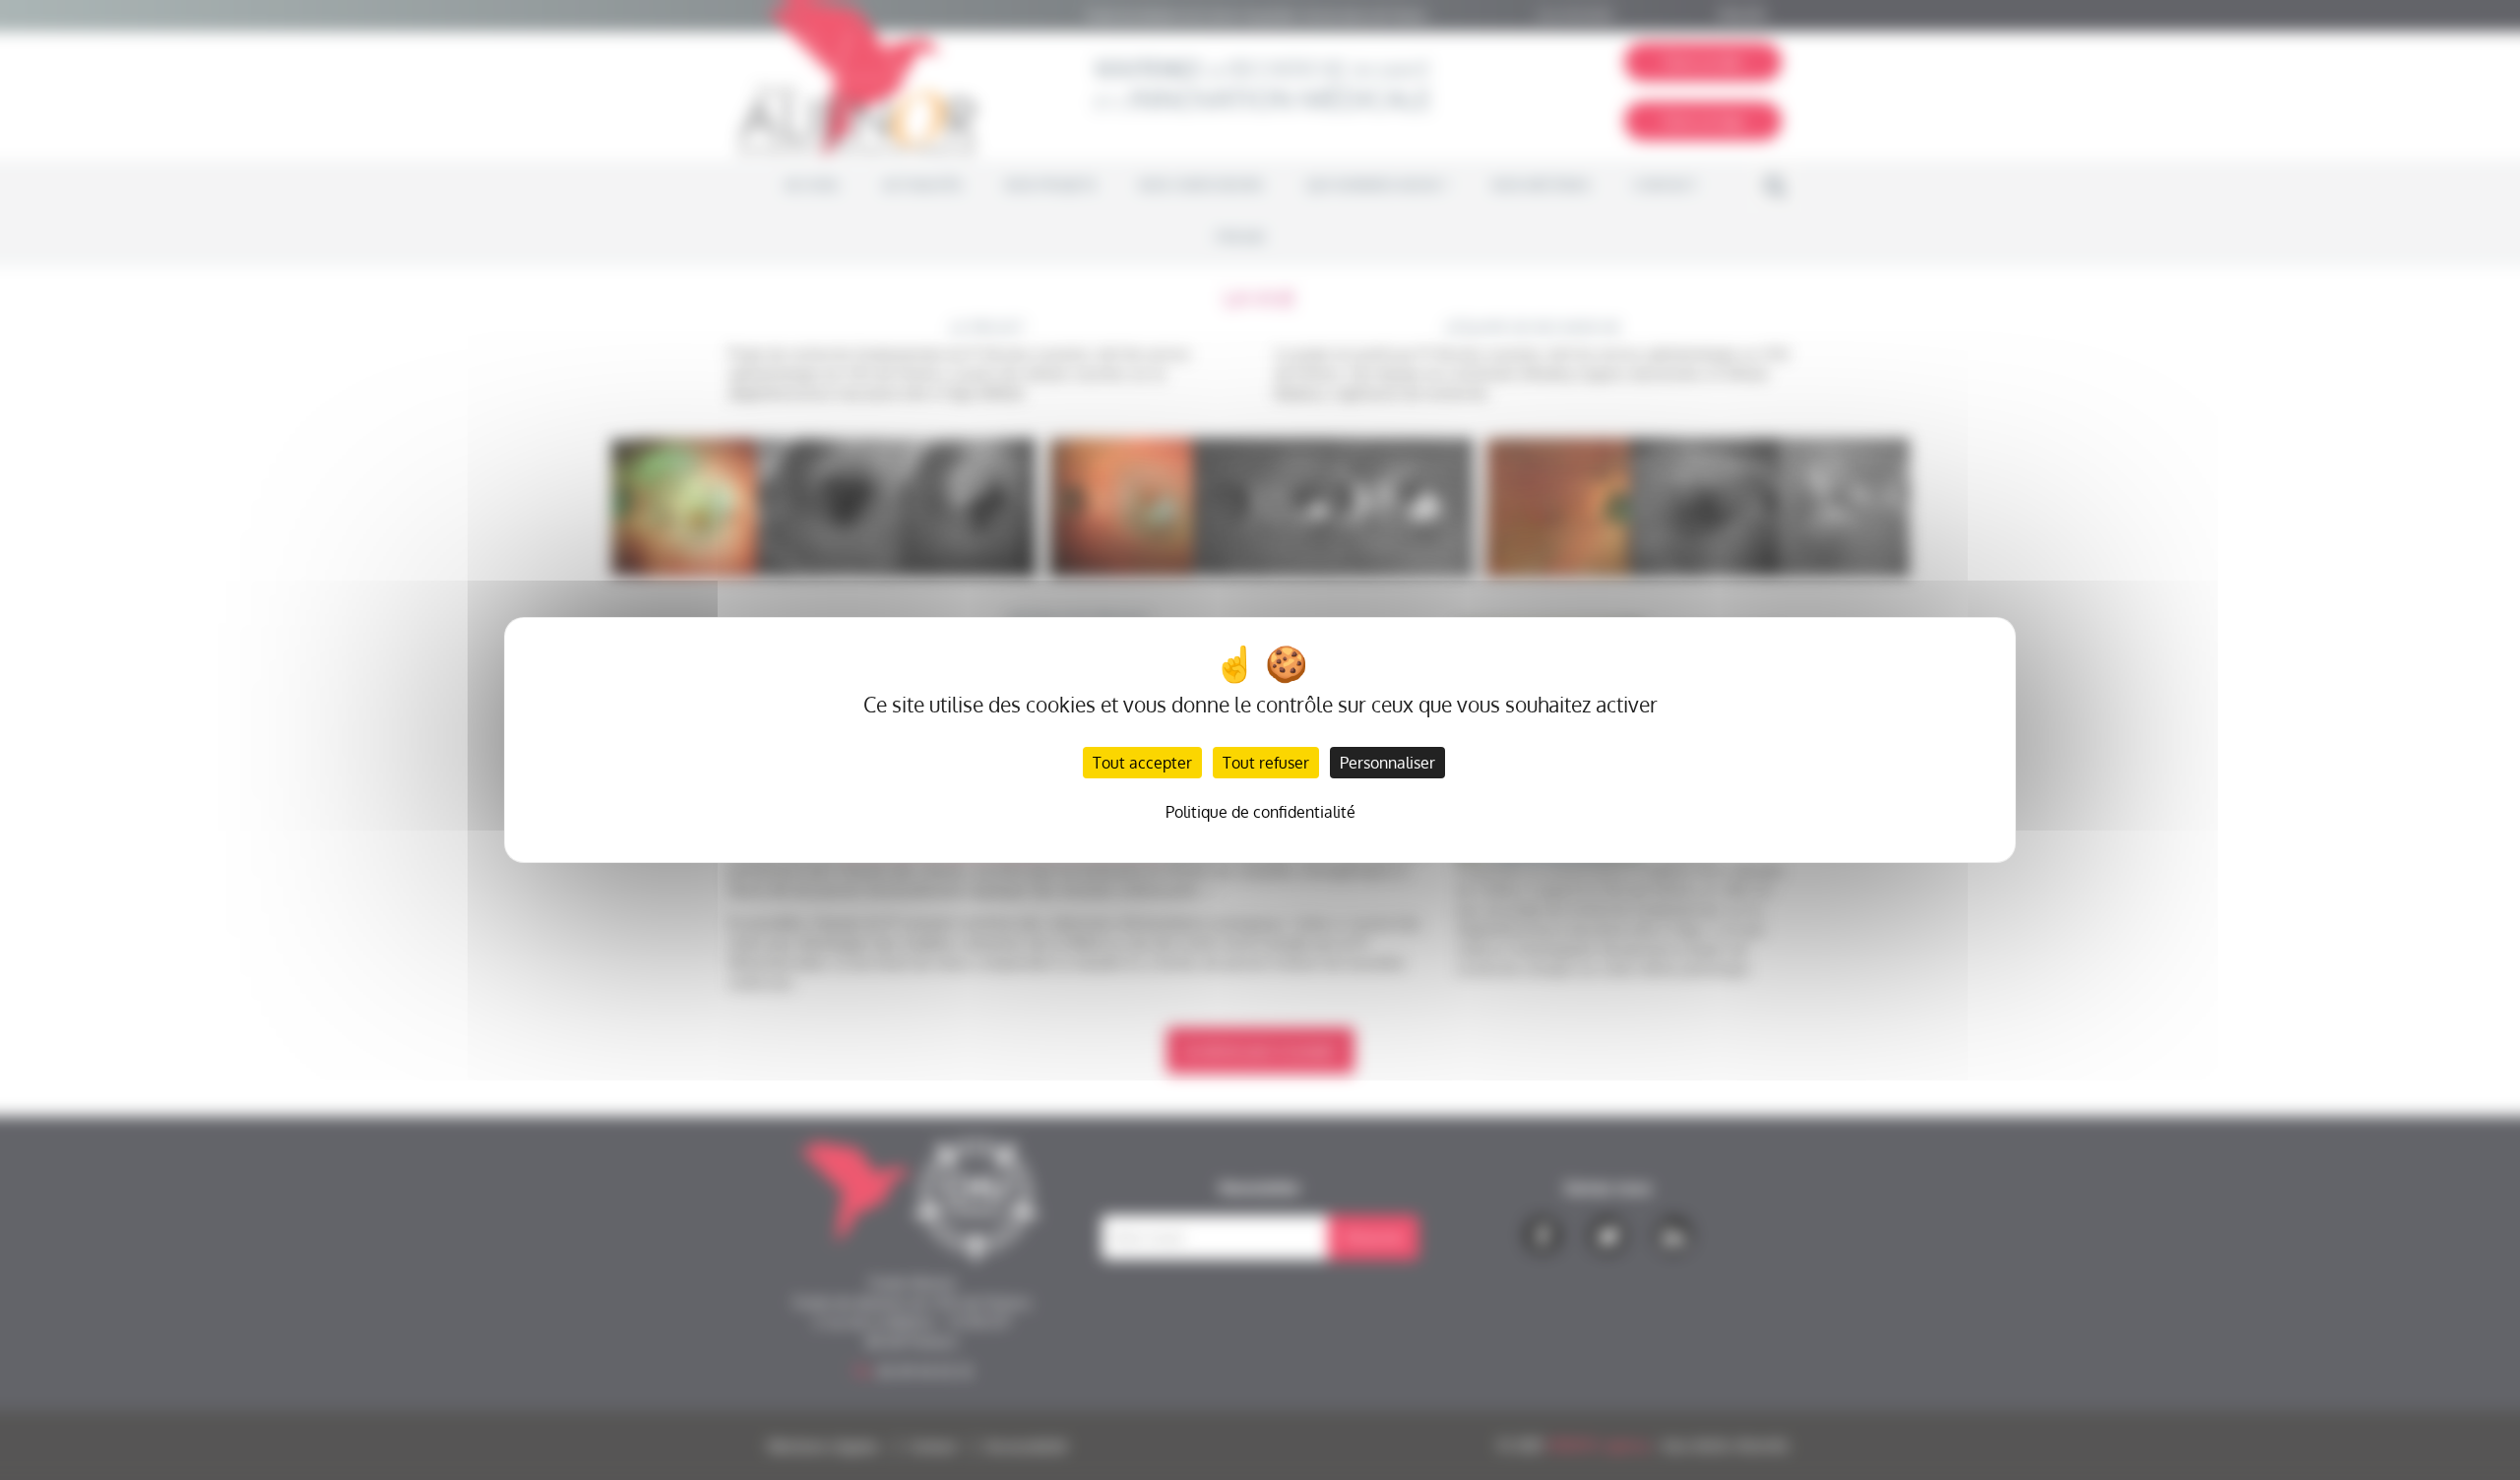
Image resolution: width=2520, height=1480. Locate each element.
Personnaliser (1387, 763)
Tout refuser (1266, 763)
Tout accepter (1142, 763)
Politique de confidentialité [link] (1260, 812)
